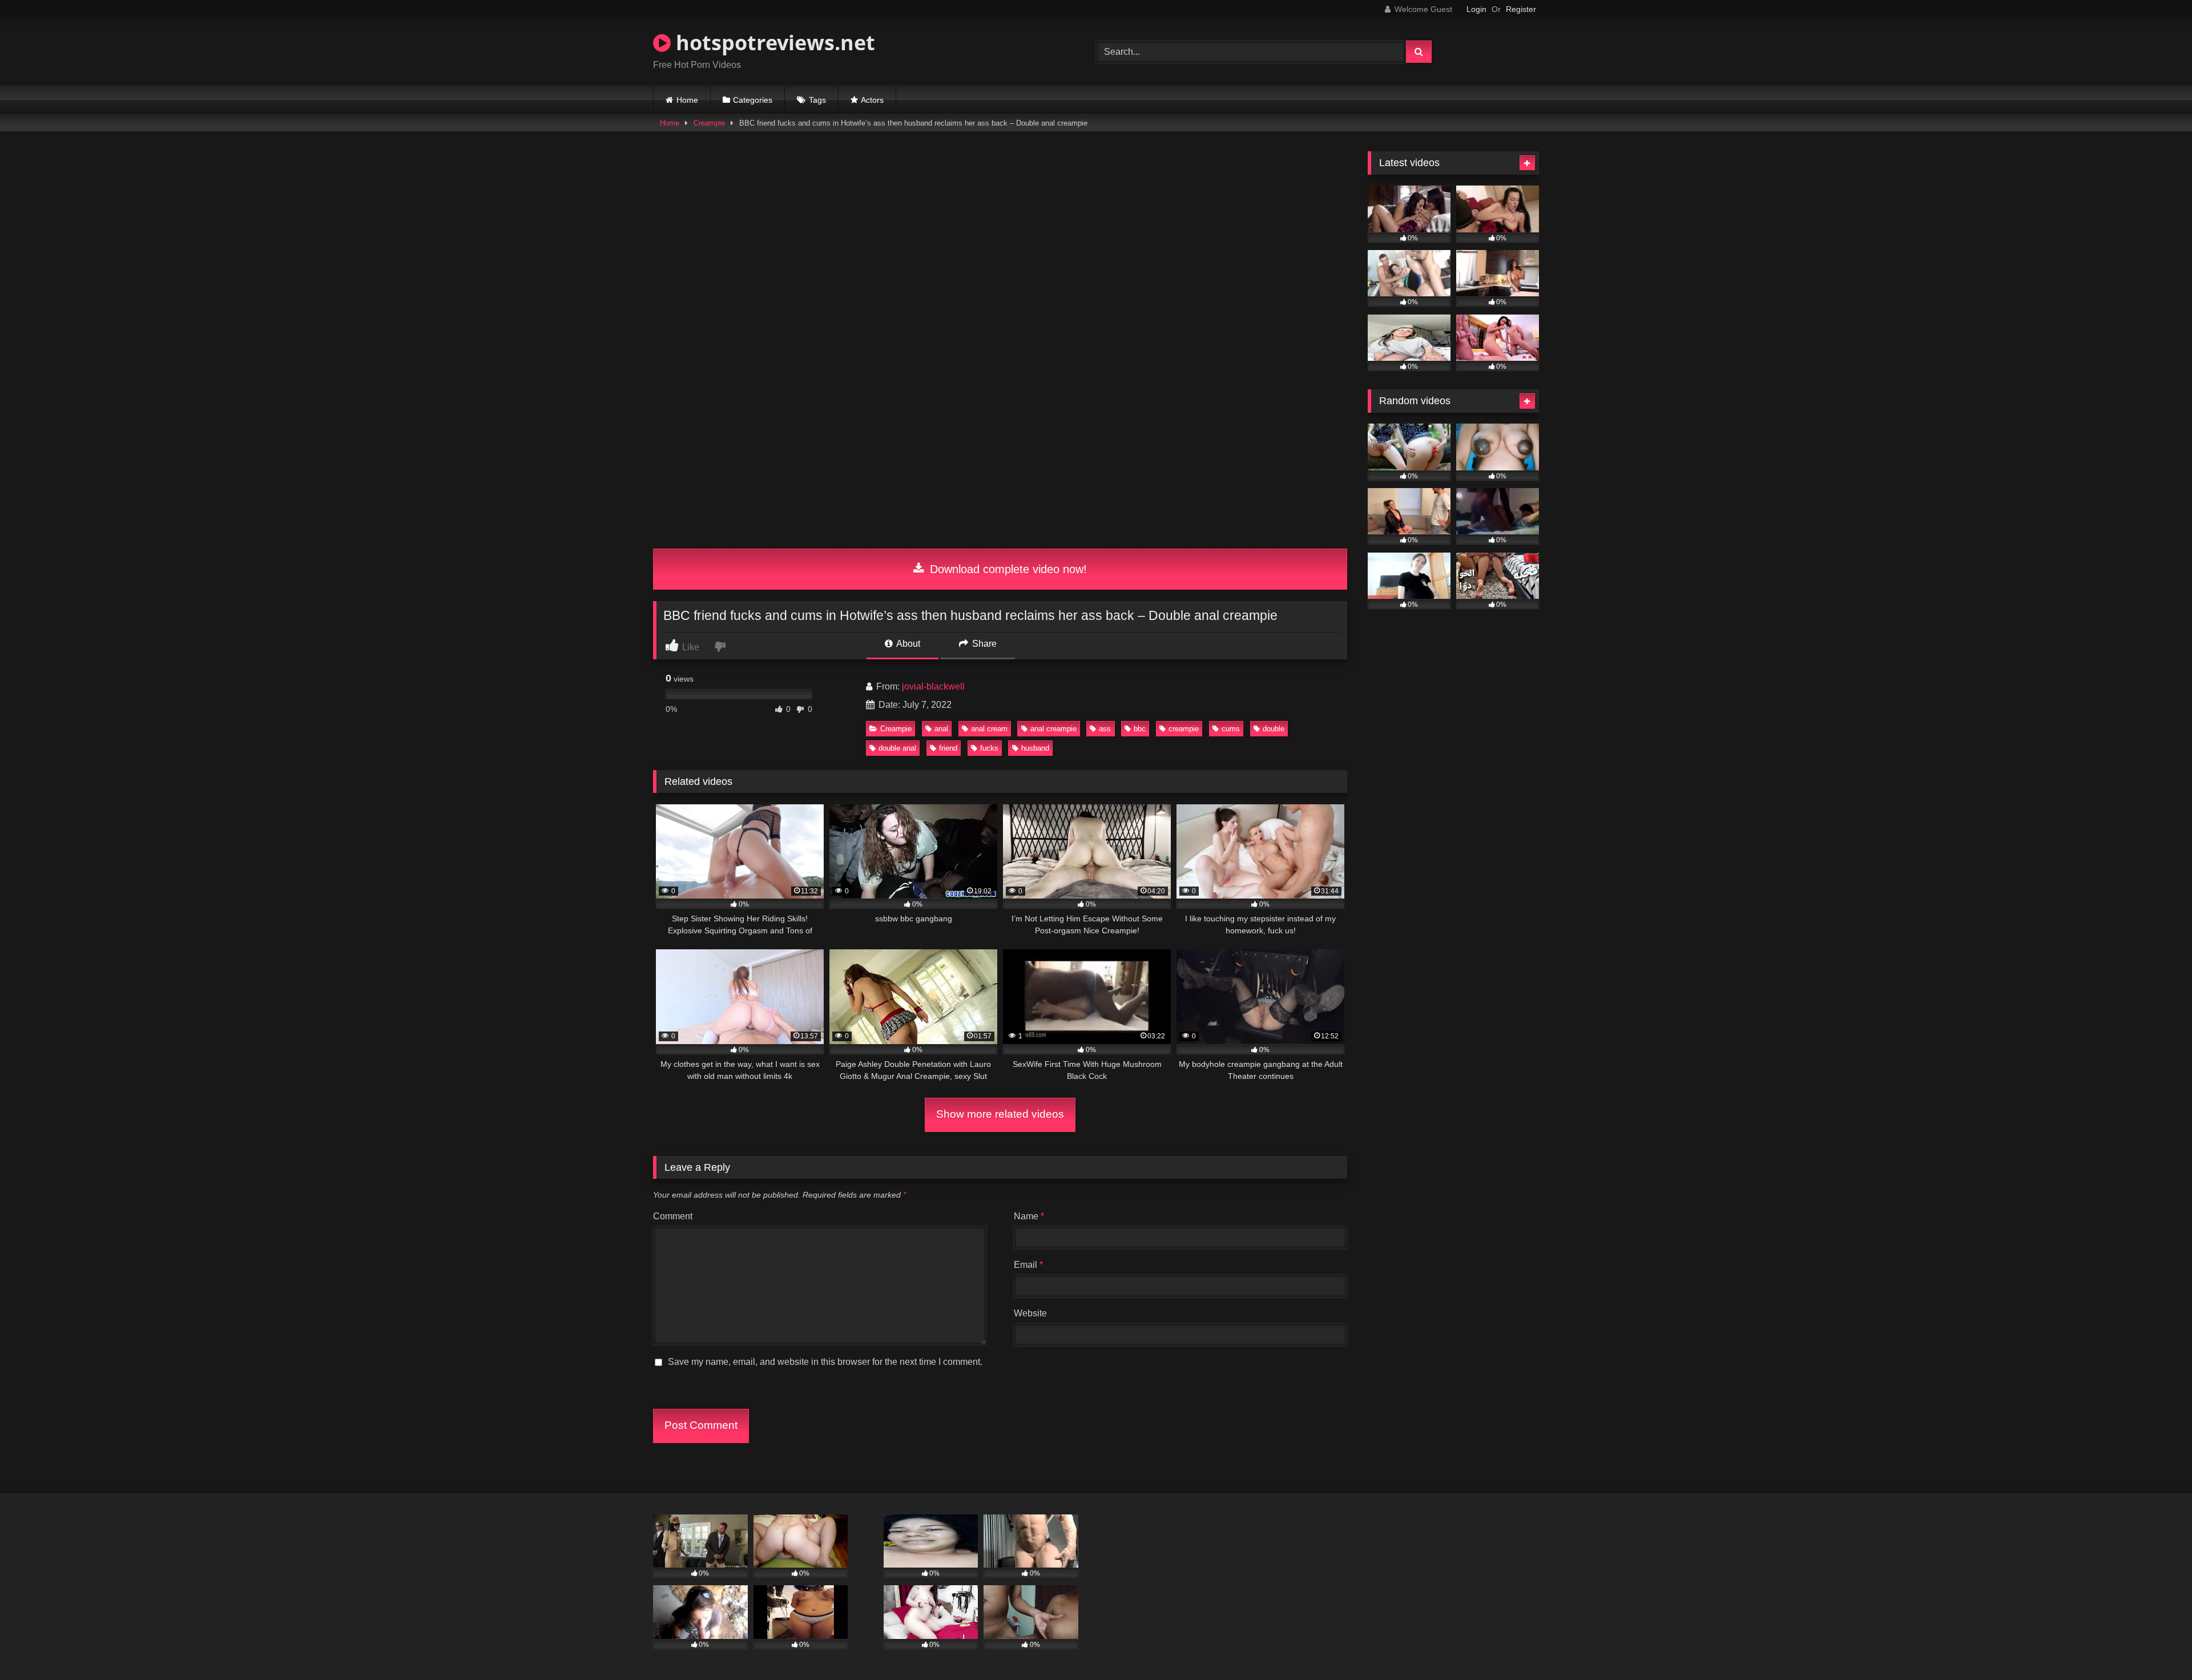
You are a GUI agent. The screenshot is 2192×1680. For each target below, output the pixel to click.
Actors (872, 100)
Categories (753, 100)
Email (1028, 1265)
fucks (989, 748)
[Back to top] (2157, 1646)
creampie (1184, 729)
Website (1030, 1313)
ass (1105, 729)
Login (1476, 9)
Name (1029, 1216)
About (907, 644)
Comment (673, 1216)
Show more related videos (1000, 1114)
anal (941, 729)
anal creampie (1053, 729)
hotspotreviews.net (773, 43)
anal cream (989, 729)
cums (1231, 729)
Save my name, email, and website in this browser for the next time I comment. (825, 1362)
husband (1035, 748)
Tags (817, 100)
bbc (1140, 729)
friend (948, 748)
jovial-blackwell (933, 686)
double (1274, 729)
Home (687, 100)
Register (1521, 9)
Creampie (709, 123)
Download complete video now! (1007, 569)
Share (983, 644)
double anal (897, 748)
